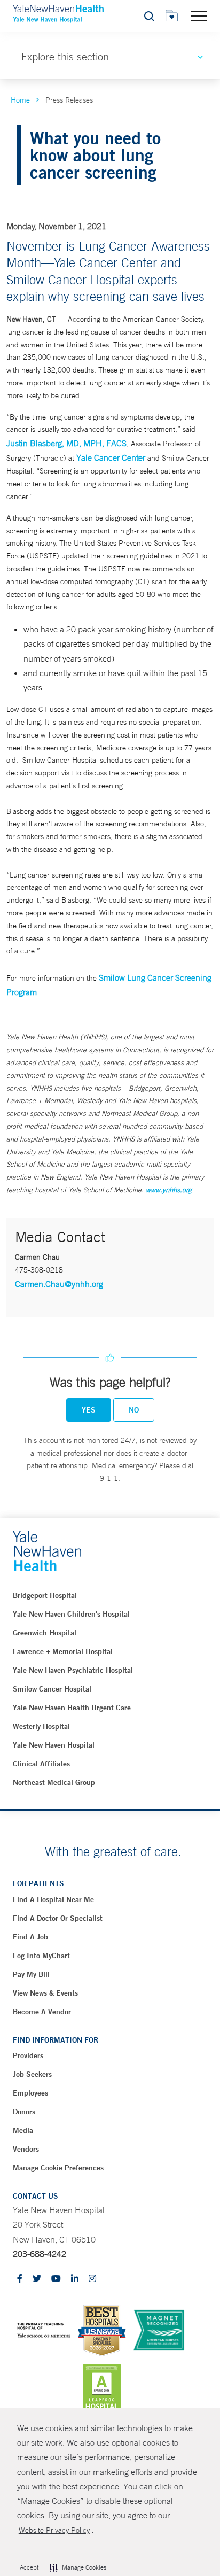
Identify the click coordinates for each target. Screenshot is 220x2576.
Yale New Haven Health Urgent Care (72, 1708)
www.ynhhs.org (169, 1190)
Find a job (30, 1937)
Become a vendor (42, 2012)
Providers (28, 2055)
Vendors (26, 2149)
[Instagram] (92, 2279)
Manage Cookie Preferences (58, 2168)
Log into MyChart (41, 1956)
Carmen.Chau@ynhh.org (59, 1284)
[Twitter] (37, 2279)
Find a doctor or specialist (58, 1918)
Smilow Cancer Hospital (52, 1689)
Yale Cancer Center (111, 457)
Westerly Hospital (41, 1726)
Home (20, 100)
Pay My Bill (31, 1974)
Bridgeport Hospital (45, 1595)
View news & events (45, 1993)
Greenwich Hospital (45, 1633)
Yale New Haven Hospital (54, 1745)
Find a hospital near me (53, 1899)
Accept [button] (29, 2567)
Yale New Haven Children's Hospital (71, 1614)
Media (23, 2130)
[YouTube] (56, 2279)
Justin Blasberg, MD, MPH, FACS (66, 443)
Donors (24, 2112)
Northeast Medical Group (54, 1782)
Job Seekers (32, 2074)
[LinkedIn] (75, 2279)
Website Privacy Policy (54, 2530)
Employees (30, 2093)
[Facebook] (20, 2279)
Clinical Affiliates (41, 1764)
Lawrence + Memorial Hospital (63, 1651)
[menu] (199, 15)
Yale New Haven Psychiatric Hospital (73, 1670)
